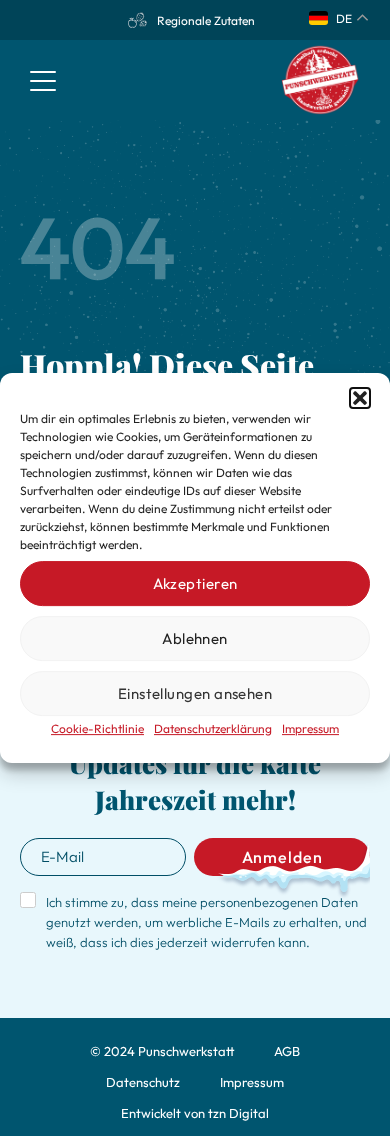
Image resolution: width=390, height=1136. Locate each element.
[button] (360, 398)
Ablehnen (195, 638)
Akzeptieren (195, 583)
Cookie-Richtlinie (97, 728)
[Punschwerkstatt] (320, 80)
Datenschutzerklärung (213, 728)
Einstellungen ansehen (195, 693)
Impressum (310, 728)
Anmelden (282, 857)
